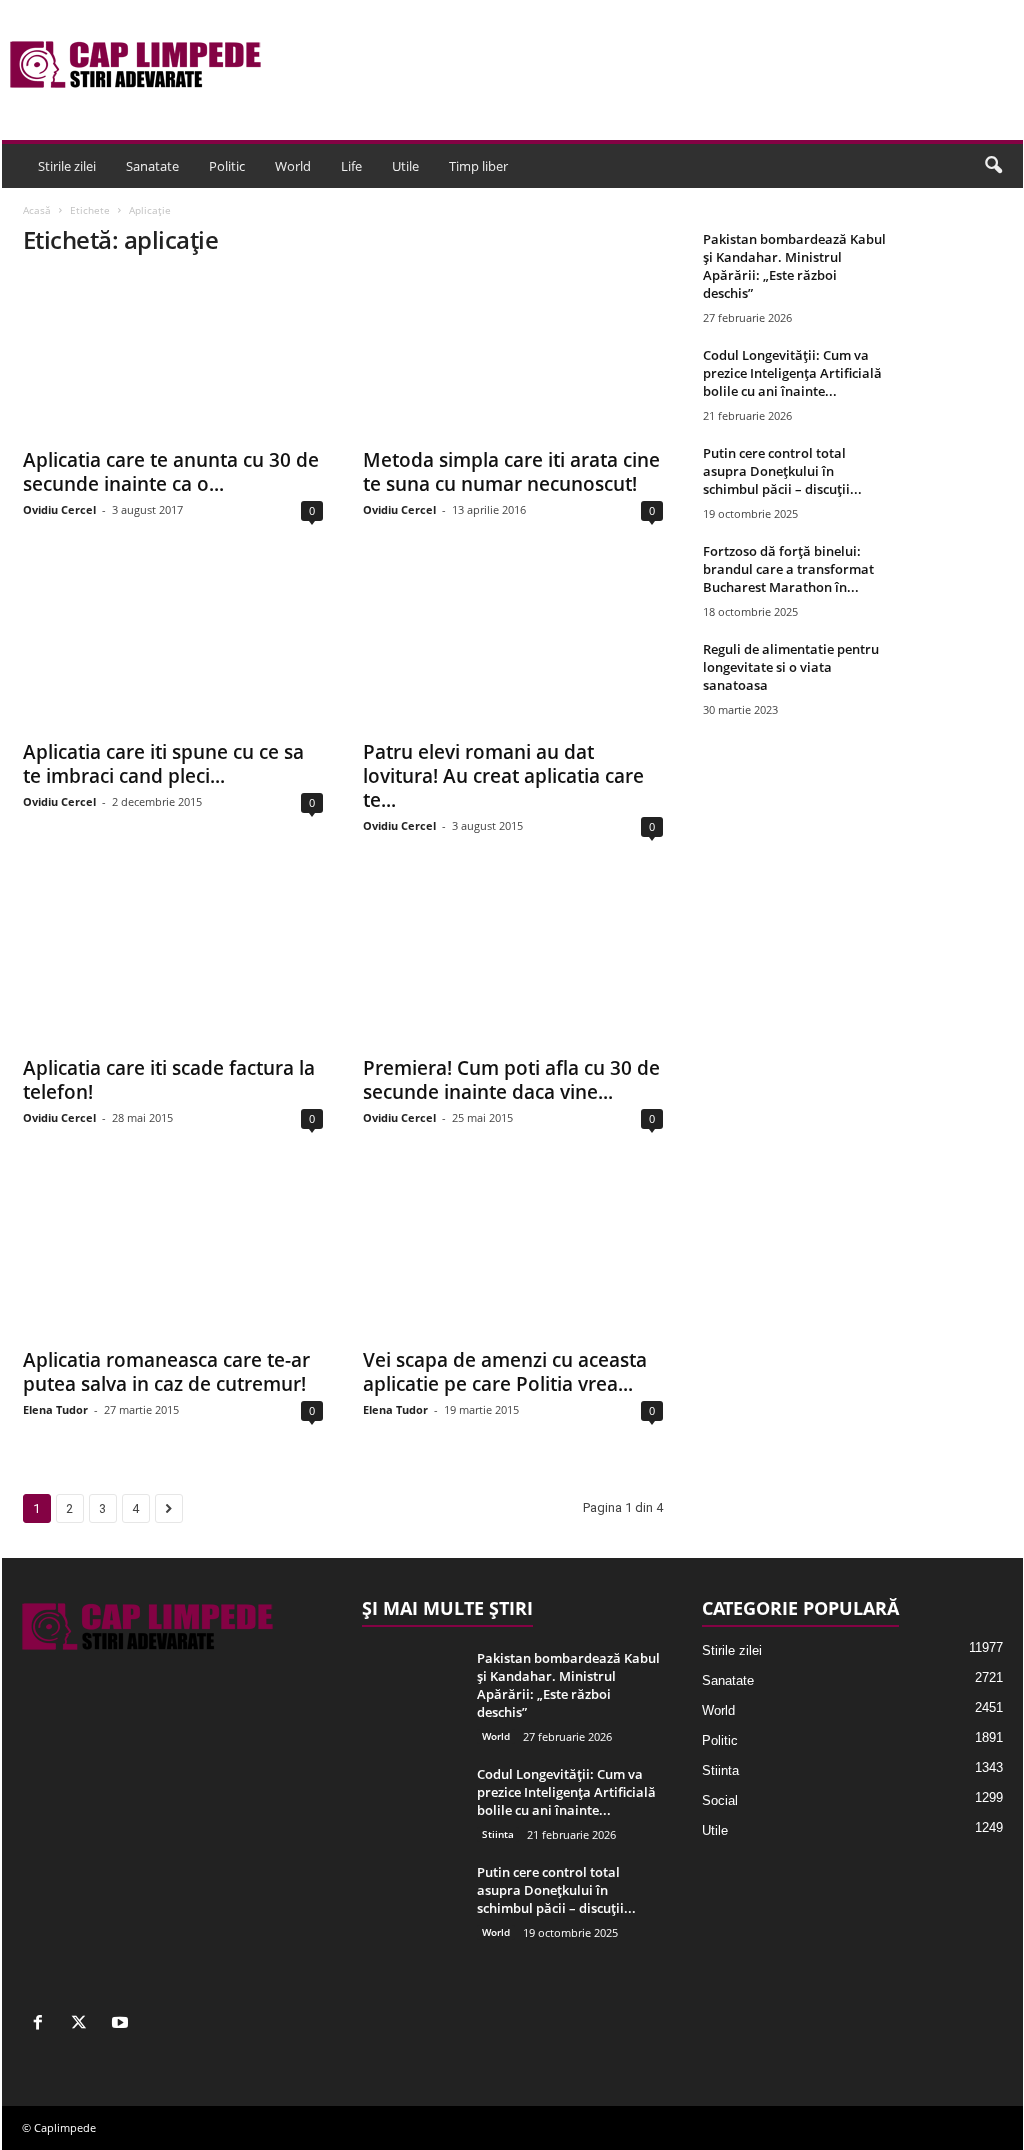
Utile (405, 166)
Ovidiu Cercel (59, 509)
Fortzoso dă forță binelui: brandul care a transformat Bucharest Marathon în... (788, 569)
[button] (993, 166)
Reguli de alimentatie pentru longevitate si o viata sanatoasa (791, 667)
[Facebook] (42, 2024)
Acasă (37, 210)
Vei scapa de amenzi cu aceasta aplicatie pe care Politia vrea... (505, 1372)
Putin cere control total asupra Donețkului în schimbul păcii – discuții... (782, 471)
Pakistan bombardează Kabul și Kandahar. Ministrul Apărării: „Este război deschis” (794, 266)
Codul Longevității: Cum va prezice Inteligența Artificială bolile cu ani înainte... (792, 373)
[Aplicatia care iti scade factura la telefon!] (173, 964)
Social (720, 1800)
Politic (227, 166)
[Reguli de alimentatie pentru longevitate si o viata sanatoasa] (953, 677)
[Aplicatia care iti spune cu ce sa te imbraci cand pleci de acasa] (173, 648)
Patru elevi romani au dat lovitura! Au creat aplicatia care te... (503, 776)
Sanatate (152, 166)
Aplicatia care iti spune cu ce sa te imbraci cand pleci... (163, 764)
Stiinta (498, 1834)
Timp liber (478, 166)
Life (351, 166)
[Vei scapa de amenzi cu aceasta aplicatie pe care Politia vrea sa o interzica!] (513, 1256)
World (293, 166)
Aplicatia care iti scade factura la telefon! (169, 1080)
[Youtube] (122, 2024)
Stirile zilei (67, 166)
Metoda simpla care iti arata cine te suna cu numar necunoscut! (511, 472)
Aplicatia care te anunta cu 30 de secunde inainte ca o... (171, 472)
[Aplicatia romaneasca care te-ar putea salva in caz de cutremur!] (173, 1256)
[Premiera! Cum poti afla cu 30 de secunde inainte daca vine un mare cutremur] (513, 964)
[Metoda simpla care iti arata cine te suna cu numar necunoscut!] (513, 356)
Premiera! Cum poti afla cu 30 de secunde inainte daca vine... (511, 1080)
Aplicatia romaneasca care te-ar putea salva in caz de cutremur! (166, 1372)
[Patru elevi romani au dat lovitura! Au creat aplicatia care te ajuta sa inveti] (513, 648)
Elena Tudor (55, 1409)
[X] (83, 2024)
